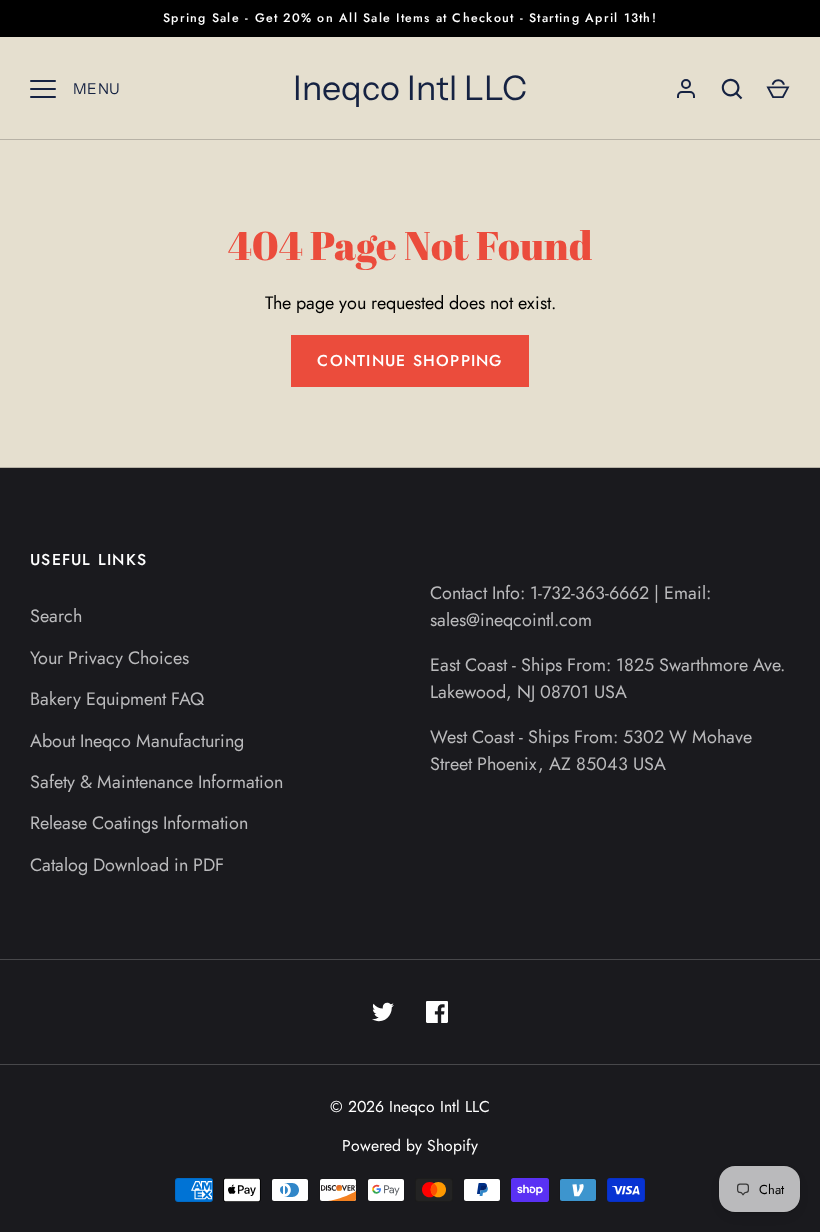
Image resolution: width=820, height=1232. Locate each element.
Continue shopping (409, 360)
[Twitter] (383, 1012)
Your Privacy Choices (109, 658)
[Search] (732, 89)
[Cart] (778, 89)
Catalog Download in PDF (127, 865)
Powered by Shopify (410, 1145)
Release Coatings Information (139, 823)
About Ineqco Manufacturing (137, 741)
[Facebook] (437, 1012)
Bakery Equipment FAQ (117, 699)
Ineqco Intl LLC (410, 88)
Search (56, 616)
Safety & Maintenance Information (156, 782)
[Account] (686, 89)
